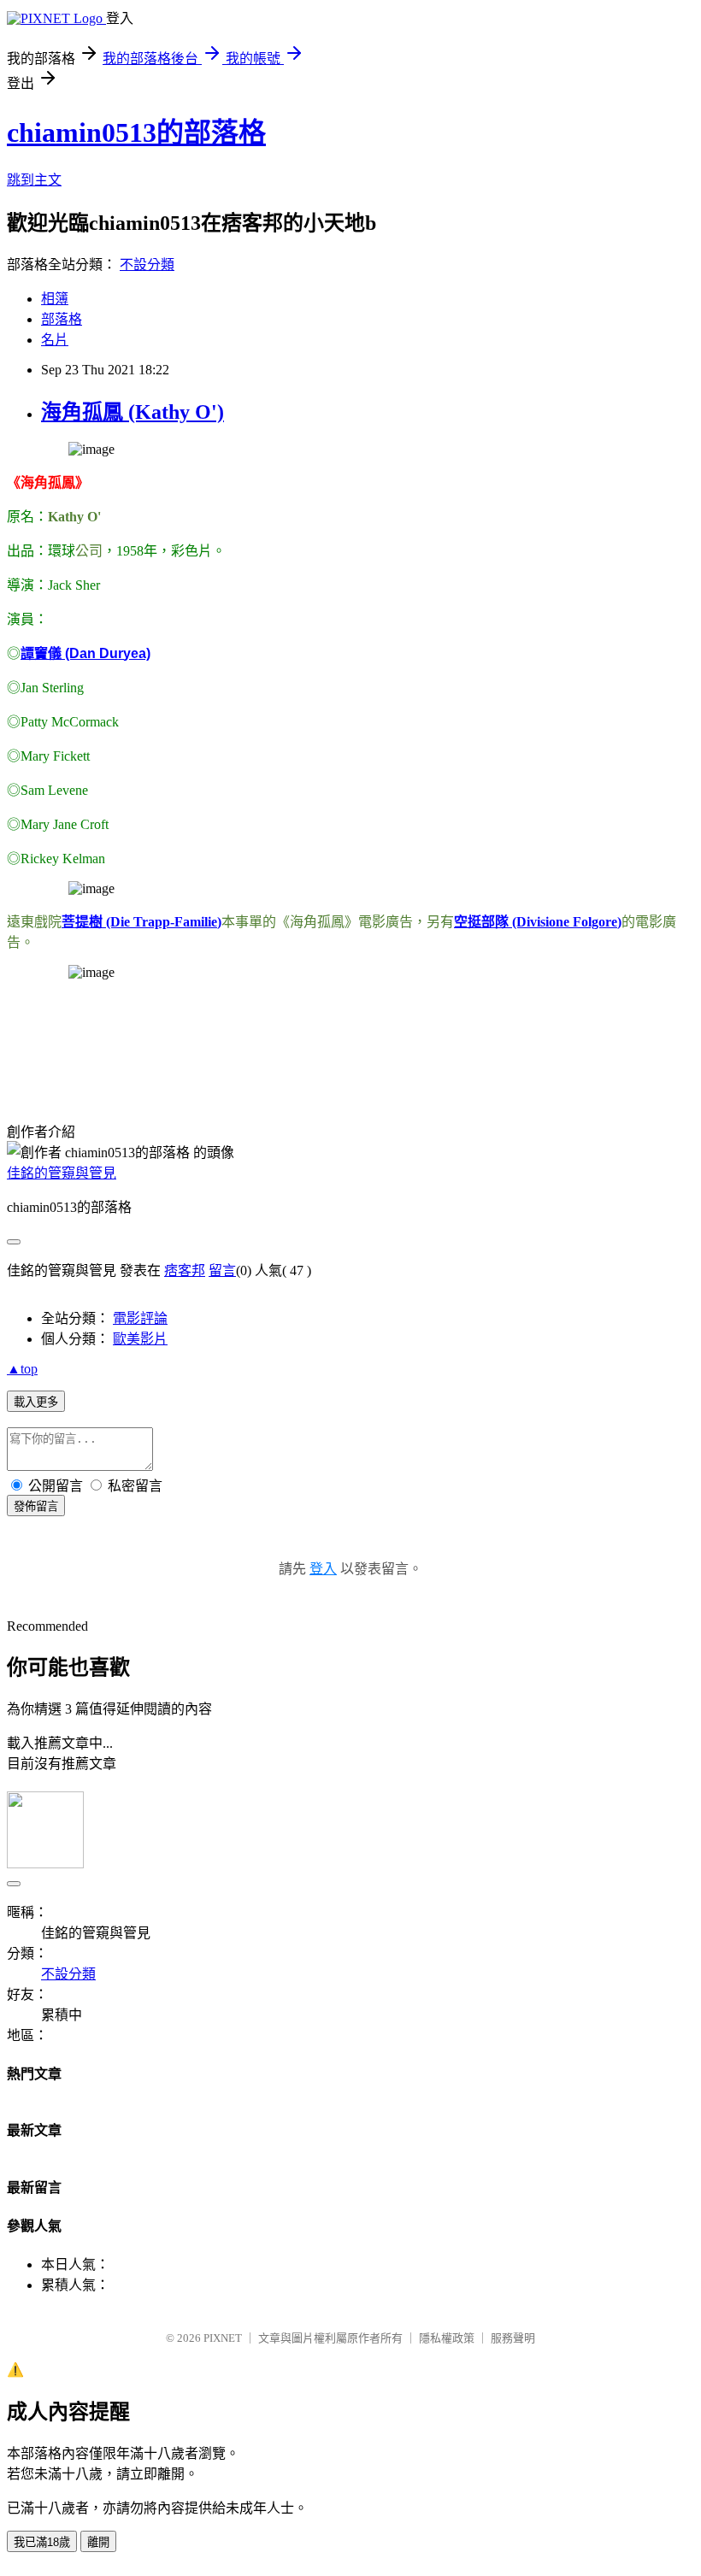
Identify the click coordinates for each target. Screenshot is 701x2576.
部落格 (62, 319)
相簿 (55, 299)
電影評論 (140, 1318)
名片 (55, 340)
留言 (222, 1270)
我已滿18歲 (42, 2542)
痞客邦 (185, 1270)
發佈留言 (36, 1506)
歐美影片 (140, 1339)
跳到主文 (34, 180)
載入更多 (36, 1402)
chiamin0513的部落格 (136, 132)
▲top (22, 1369)
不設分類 (147, 265)
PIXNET (223, 2338)
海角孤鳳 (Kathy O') (133, 412)
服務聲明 (513, 2338)
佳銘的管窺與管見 (62, 1173)
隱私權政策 (447, 2338)
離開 (98, 2542)
